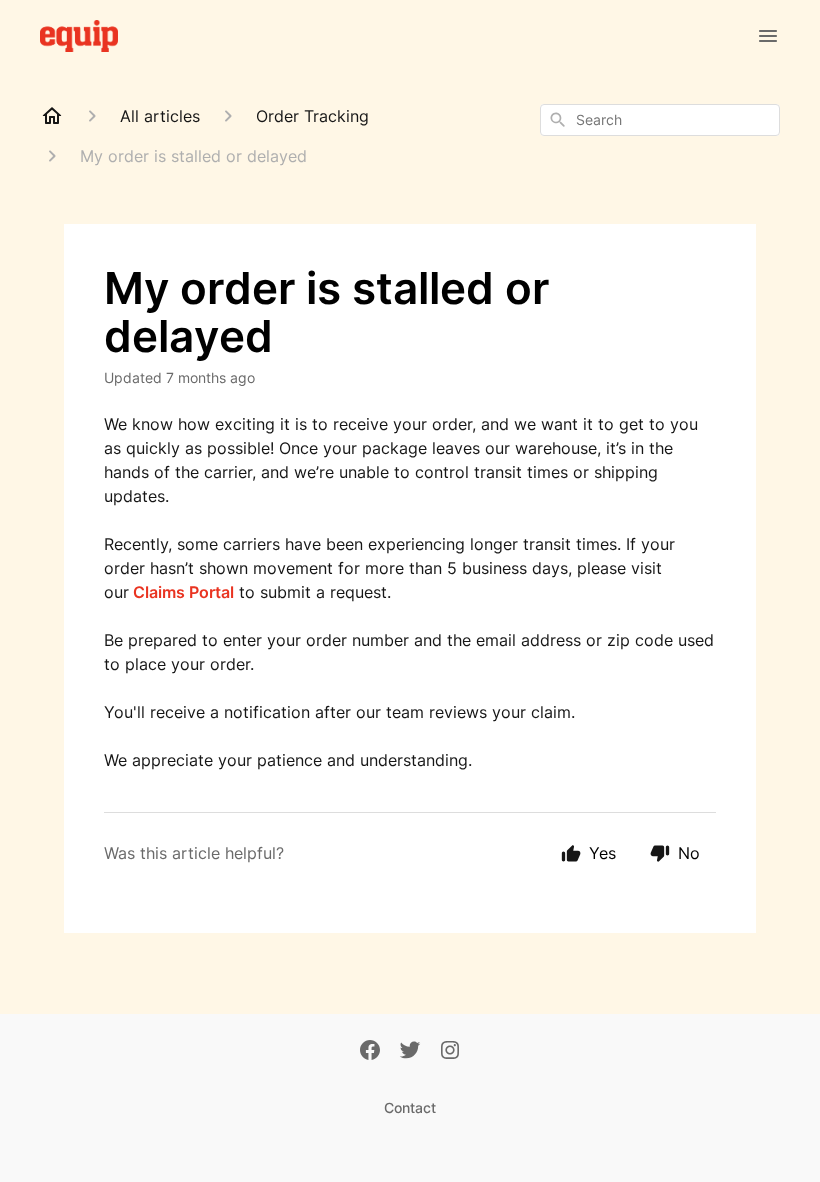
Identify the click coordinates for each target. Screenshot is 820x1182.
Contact (410, 1107)
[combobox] (660, 120)
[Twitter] (410, 1052)
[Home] (52, 116)
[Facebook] (370, 1052)
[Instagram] (450, 1052)
